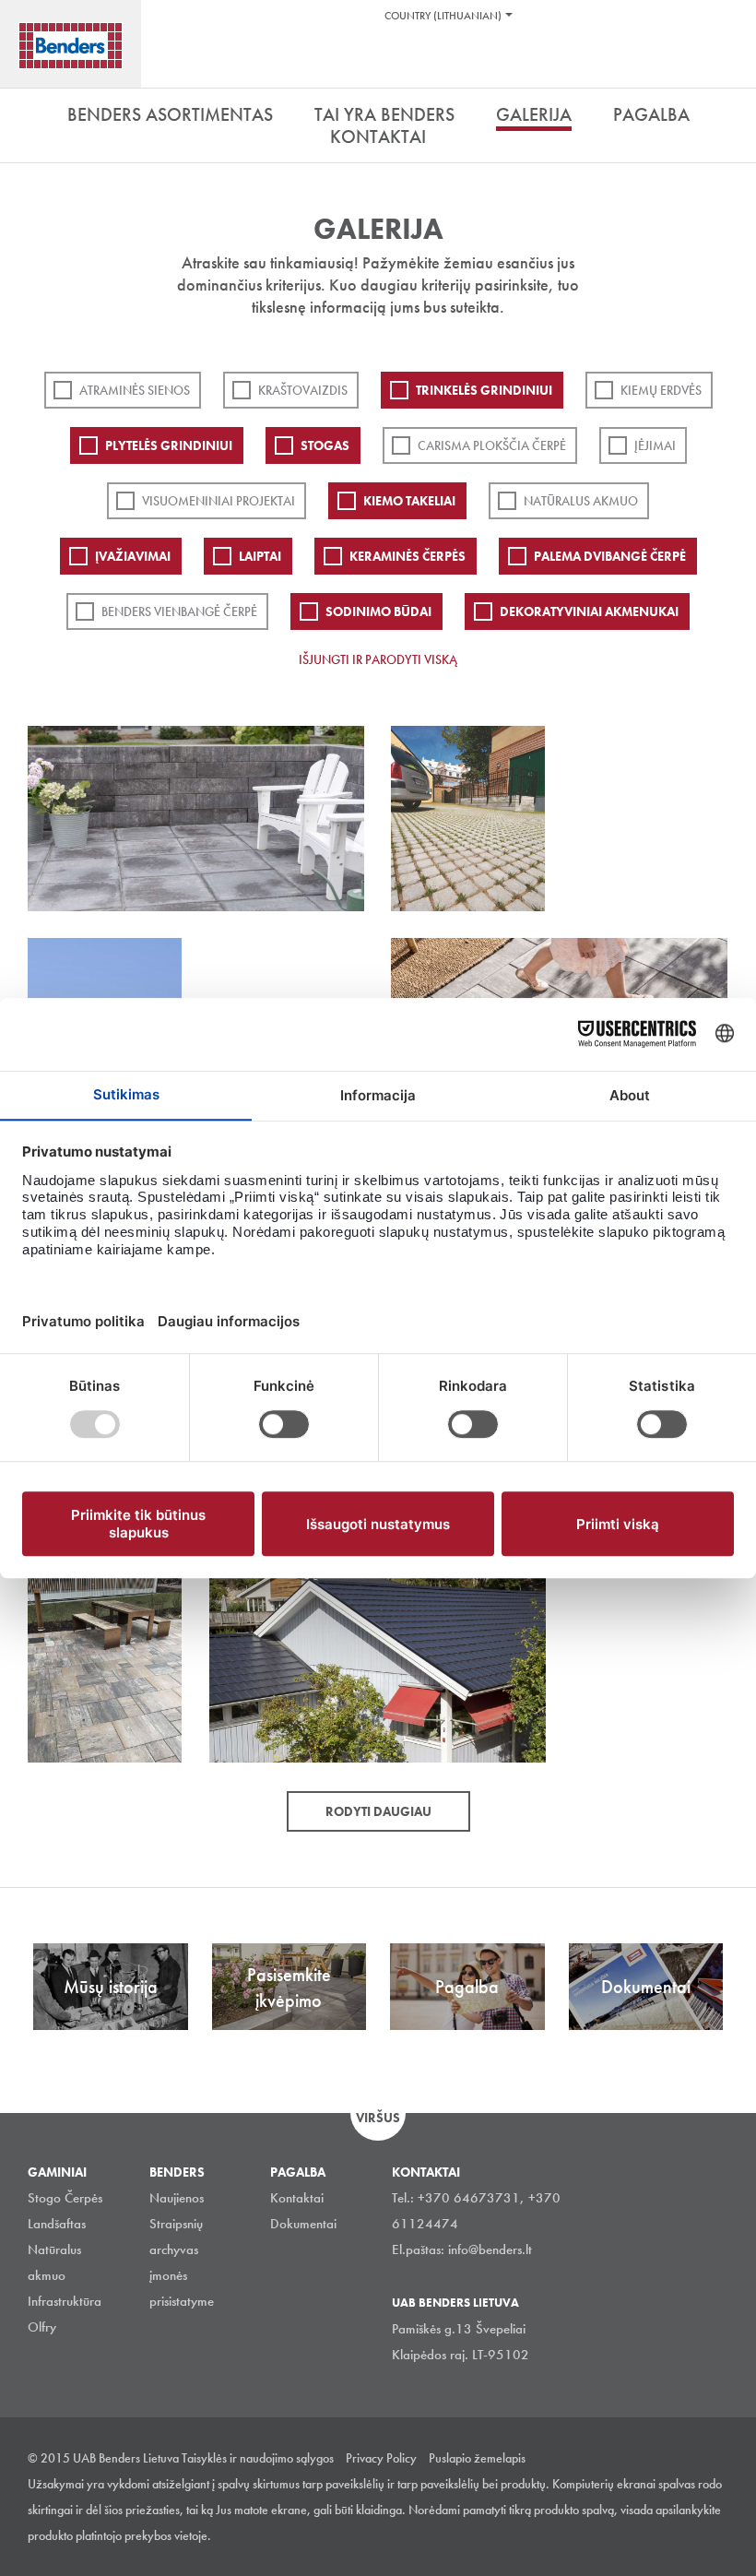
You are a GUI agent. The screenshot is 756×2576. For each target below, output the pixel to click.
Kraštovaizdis (303, 390)
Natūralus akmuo (581, 501)
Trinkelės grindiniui (484, 390)
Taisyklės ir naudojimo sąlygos (258, 2458)
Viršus (378, 2118)
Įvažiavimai (133, 556)
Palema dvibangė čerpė (610, 556)
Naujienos (177, 2198)
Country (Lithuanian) (443, 16)
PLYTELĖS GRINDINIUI (169, 445)
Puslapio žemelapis (477, 2458)
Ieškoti (728, 64)
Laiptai (260, 556)
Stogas (325, 445)
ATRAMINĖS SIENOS (135, 390)
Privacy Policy (381, 2458)
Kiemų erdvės (661, 390)
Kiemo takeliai (409, 501)
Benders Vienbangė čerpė (179, 611)
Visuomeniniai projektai (219, 501)
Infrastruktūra (65, 2301)
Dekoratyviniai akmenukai (589, 611)
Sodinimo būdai (378, 611)
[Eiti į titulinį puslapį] (71, 46)
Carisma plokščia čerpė (492, 445)
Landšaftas (57, 2224)
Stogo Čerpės (65, 2198)
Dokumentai (303, 2224)
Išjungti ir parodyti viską (378, 659)
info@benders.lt (490, 2250)
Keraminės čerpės (408, 556)
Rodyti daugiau (378, 1811)
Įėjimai (655, 445)
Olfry (42, 2327)
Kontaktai (297, 2198)
